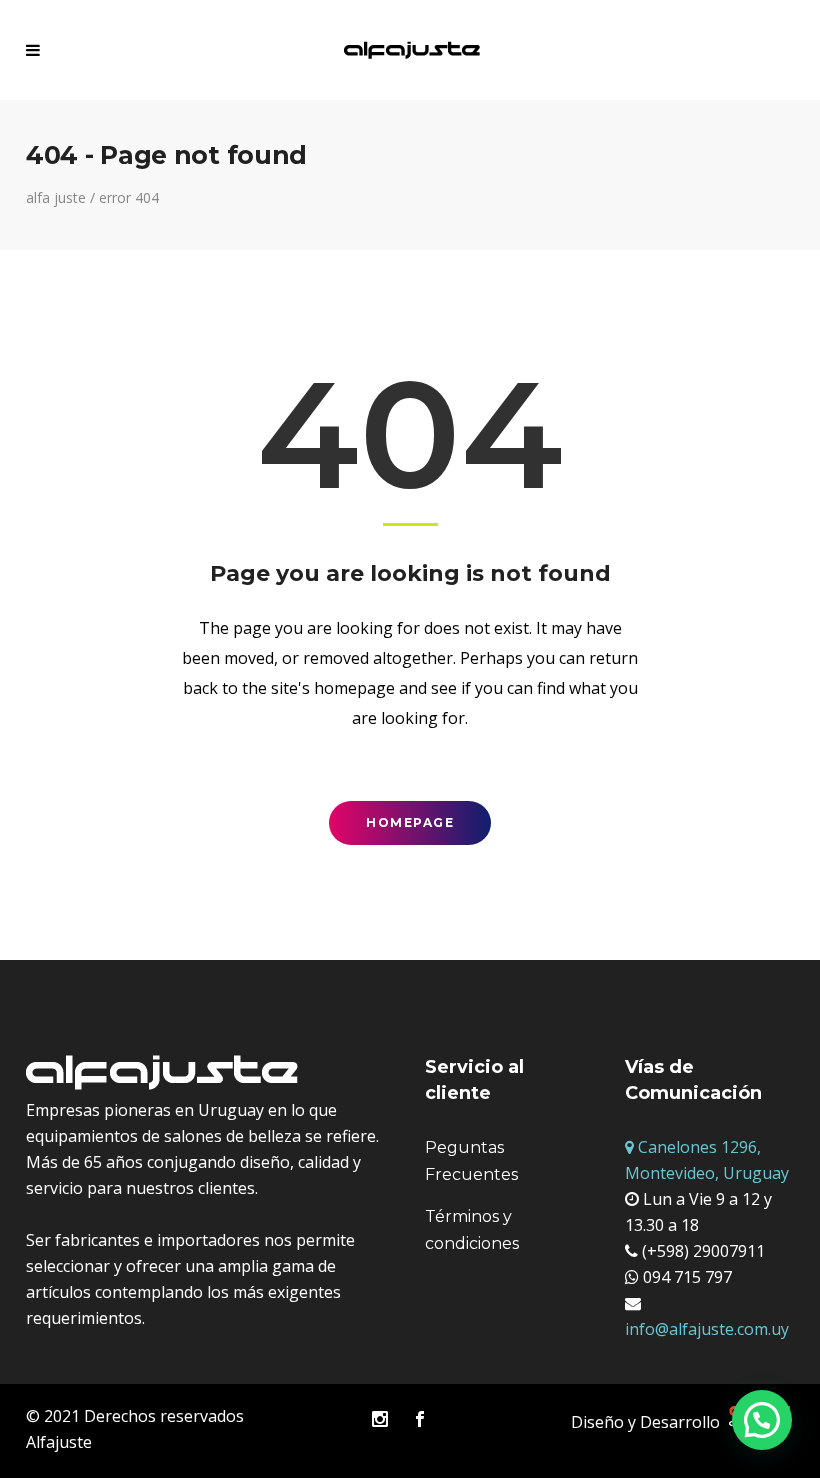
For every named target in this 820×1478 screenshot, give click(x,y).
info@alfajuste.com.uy (707, 1329)
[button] (762, 1420)
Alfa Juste (56, 198)
